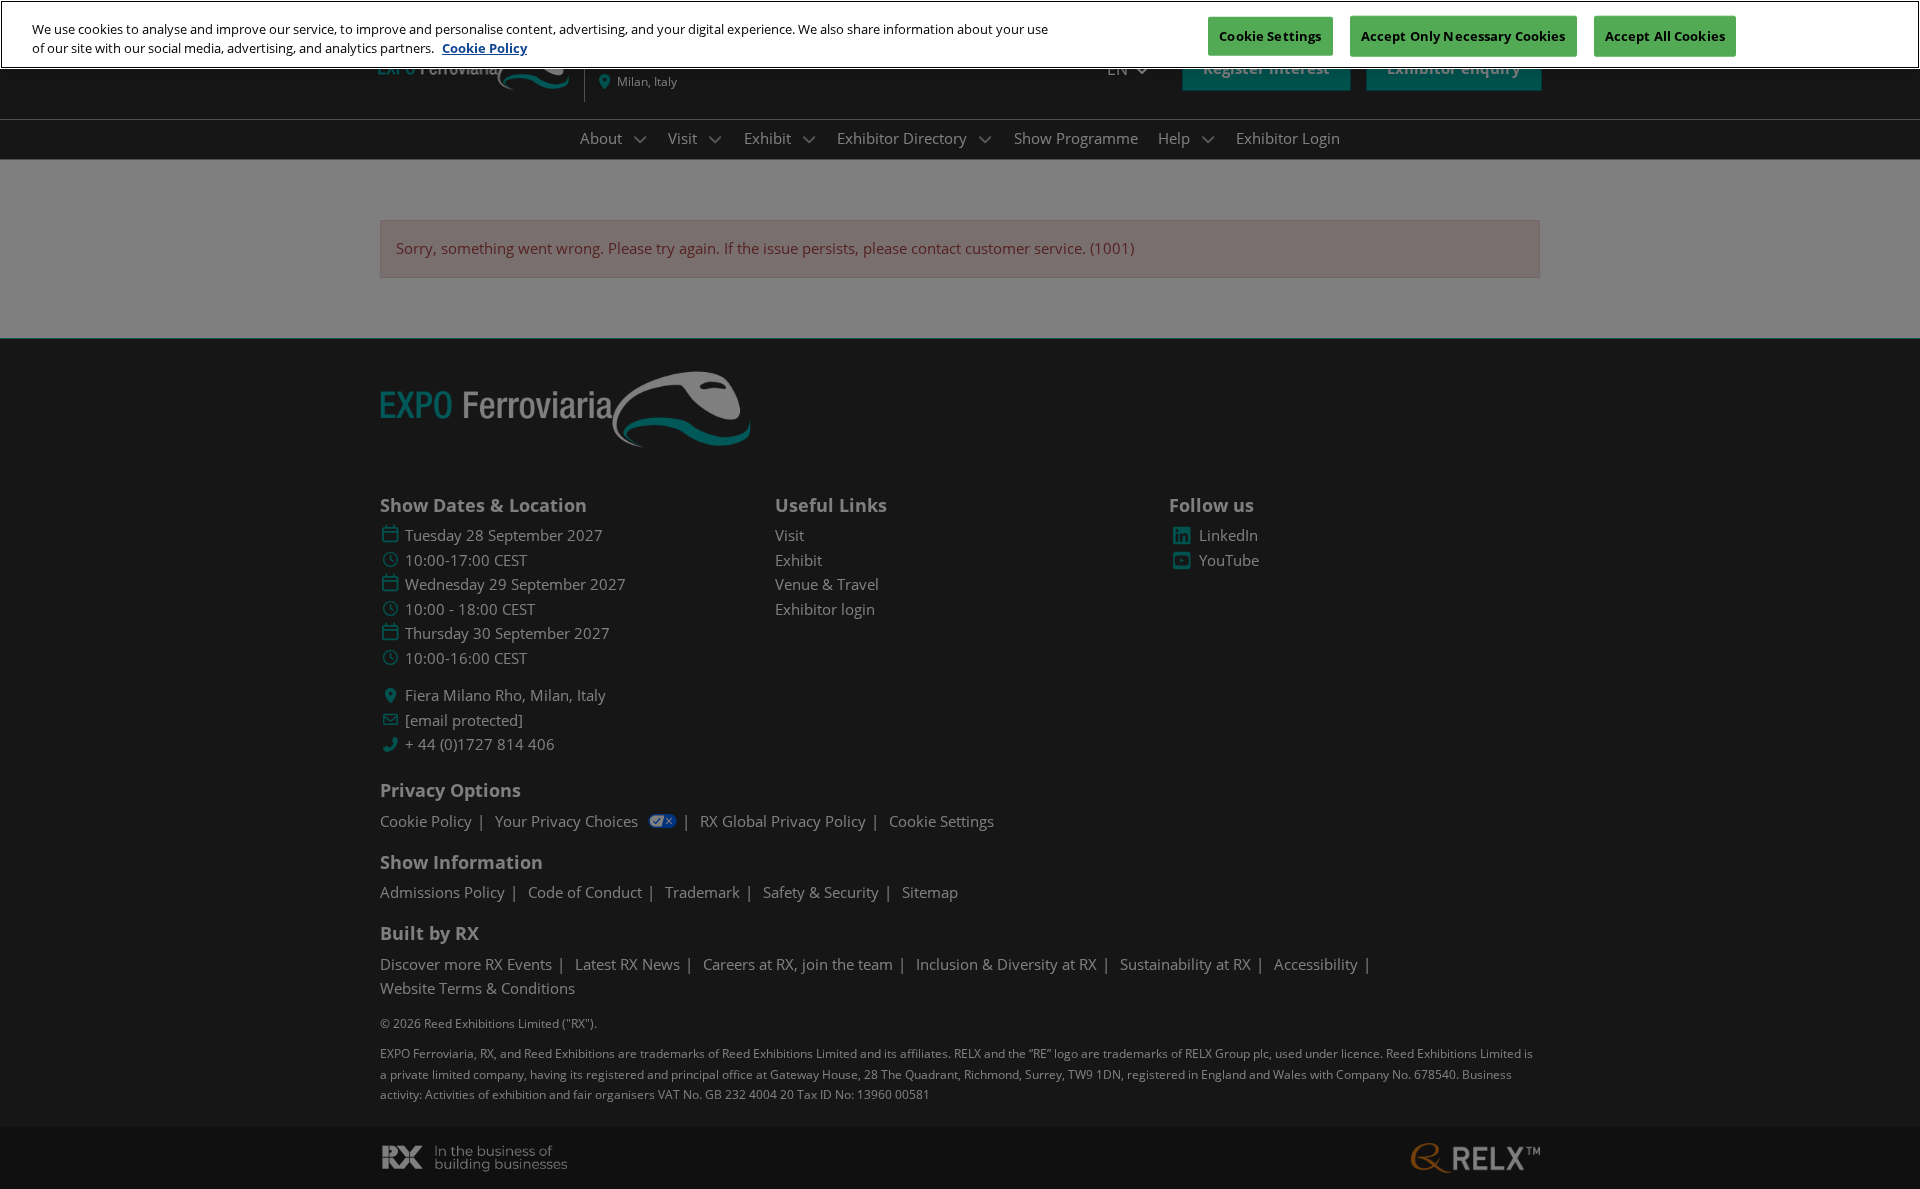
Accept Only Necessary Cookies (1463, 35)
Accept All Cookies (1665, 35)
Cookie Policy (484, 49)
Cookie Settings (1270, 35)
